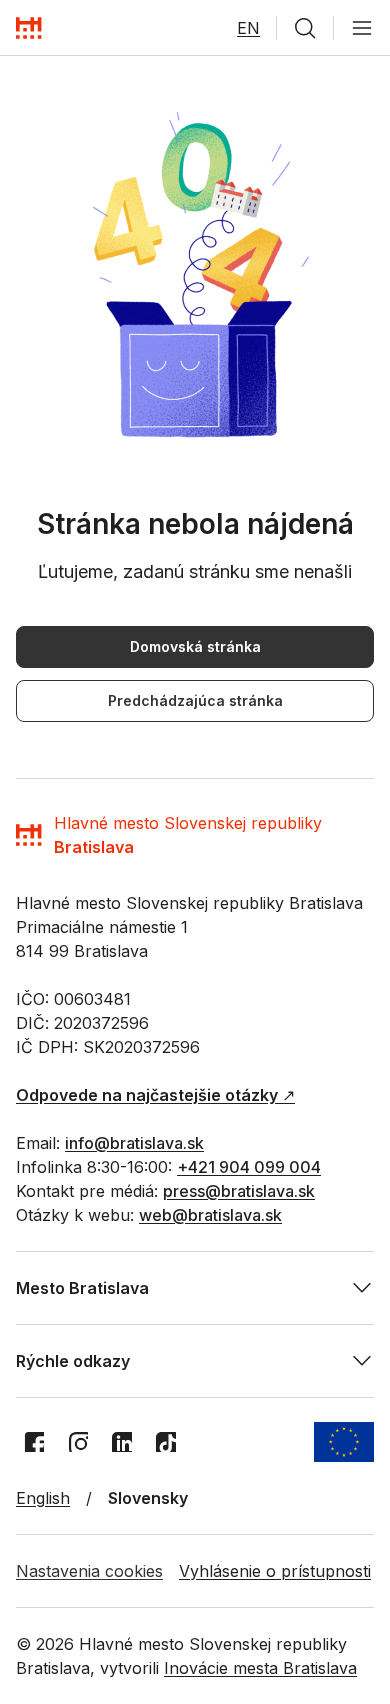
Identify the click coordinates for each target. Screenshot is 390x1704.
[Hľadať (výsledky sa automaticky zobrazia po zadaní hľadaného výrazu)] (305, 28)
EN (248, 28)
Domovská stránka (195, 646)
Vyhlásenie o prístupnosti (275, 1571)
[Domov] (29, 28)
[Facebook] (34, 1442)
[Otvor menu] (362, 28)
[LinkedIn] (122, 1442)
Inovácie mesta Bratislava (260, 1668)
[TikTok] (166, 1442)
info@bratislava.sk (134, 1143)
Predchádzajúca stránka (195, 700)
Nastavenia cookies (89, 1571)
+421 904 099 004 (249, 1167)
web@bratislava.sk (210, 1215)
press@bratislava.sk (239, 1191)
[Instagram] (78, 1442)
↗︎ (155, 1095)
